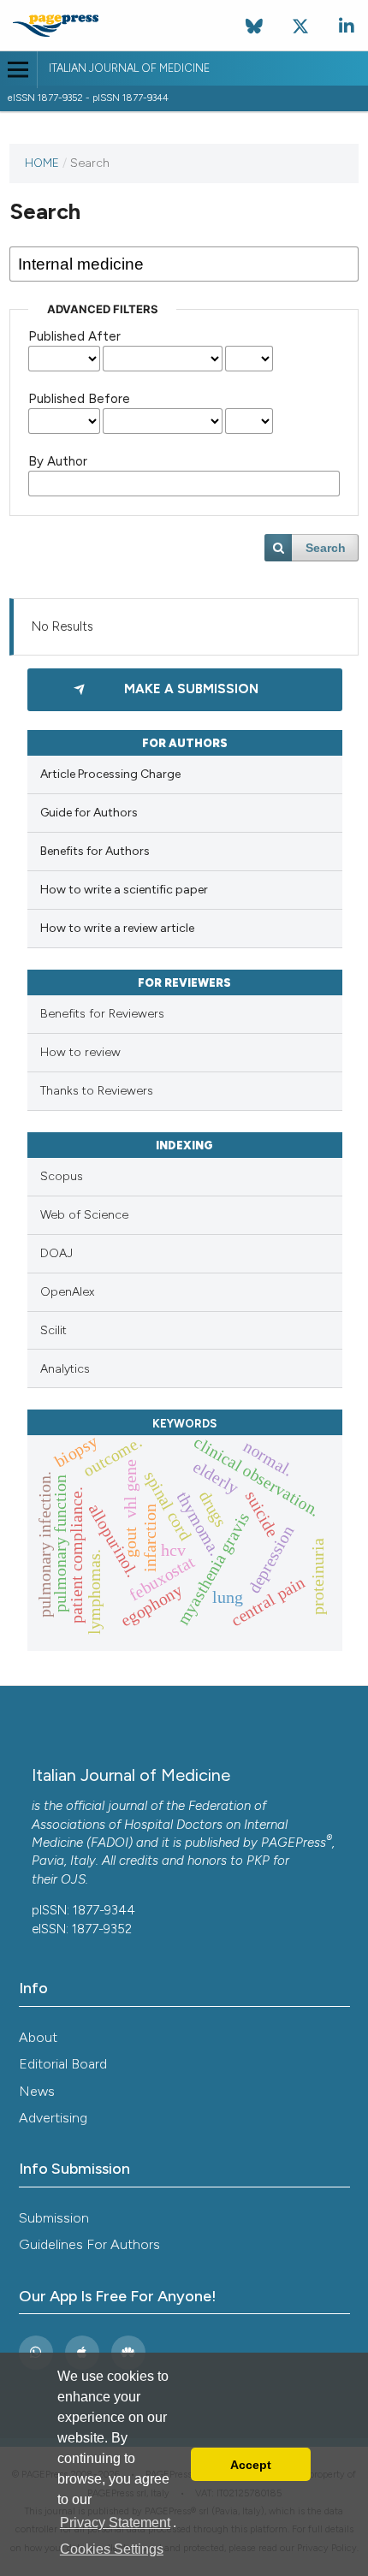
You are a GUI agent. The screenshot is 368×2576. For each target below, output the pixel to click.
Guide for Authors (89, 813)
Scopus (62, 1176)
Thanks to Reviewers (97, 1091)
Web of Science (84, 1215)
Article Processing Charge (110, 774)
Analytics (65, 1369)
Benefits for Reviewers (102, 1014)
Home (42, 163)
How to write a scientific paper (124, 890)
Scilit (53, 1330)
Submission (54, 2218)
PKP (258, 1861)
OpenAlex (67, 1292)
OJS (73, 1879)
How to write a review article (117, 928)
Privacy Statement (115, 2523)
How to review (80, 1052)
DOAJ (56, 1253)
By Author (58, 461)
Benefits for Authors (95, 851)
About (38, 2037)
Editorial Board (63, 2064)
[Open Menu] (18, 70)
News (37, 2091)
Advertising (53, 2118)
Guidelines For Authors (89, 2244)
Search (326, 548)
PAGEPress (294, 1843)
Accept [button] (251, 2465)
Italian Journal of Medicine (129, 68)
